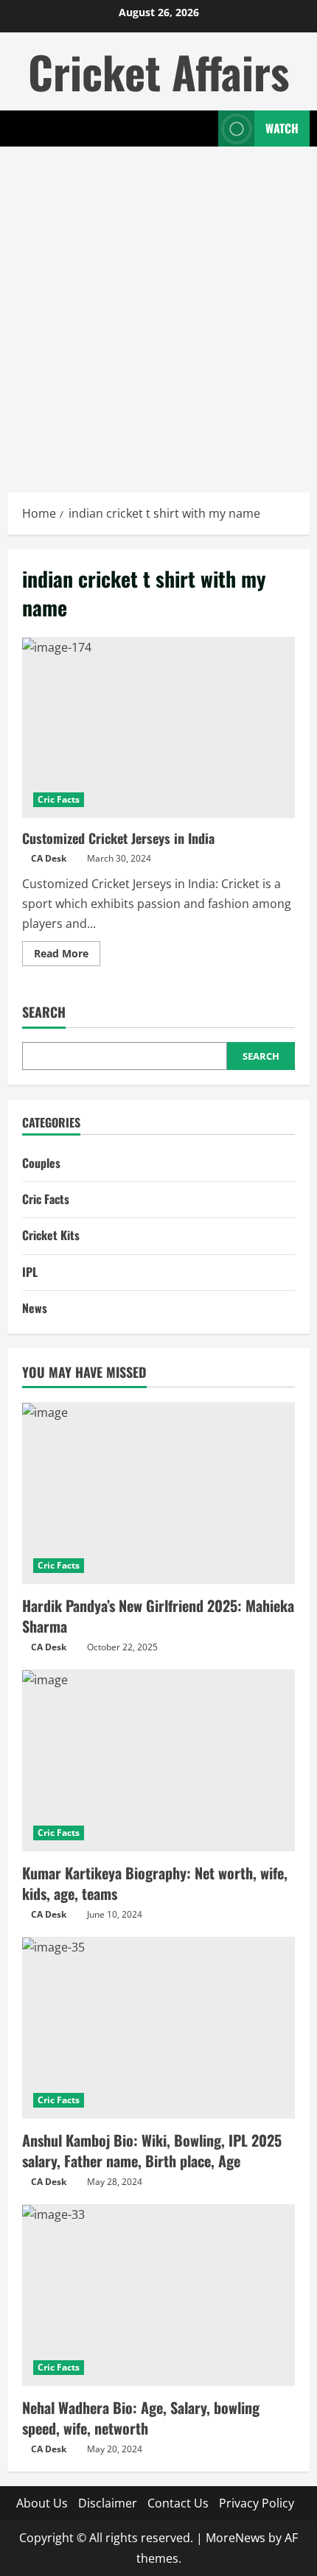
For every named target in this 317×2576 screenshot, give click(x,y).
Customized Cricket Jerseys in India (158, 728)
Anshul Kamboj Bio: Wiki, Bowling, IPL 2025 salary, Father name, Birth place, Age (152, 2150)
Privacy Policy (257, 2503)
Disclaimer (108, 2503)
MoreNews (236, 2538)
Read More (67, 956)
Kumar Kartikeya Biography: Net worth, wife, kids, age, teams (155, 1883)
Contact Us (178, 2503)
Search (44, 1012)
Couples (41, 1163)
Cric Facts (59, 799)
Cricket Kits (51, 1235)
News (35, 1308)
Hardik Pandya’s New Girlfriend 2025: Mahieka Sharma (158, 1616)
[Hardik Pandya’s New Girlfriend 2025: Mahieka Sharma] (158, 1493)
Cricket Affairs (158, 71)
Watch (282, 128)
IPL (30, 1272)
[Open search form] (200, 129)
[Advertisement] (158, 312)
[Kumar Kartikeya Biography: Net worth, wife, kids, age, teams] (158, 1760)
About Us (42, 2503)
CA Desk (49, 858)
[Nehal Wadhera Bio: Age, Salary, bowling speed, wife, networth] (158, 2295)
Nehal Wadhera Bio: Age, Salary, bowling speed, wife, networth (141, 2418)
